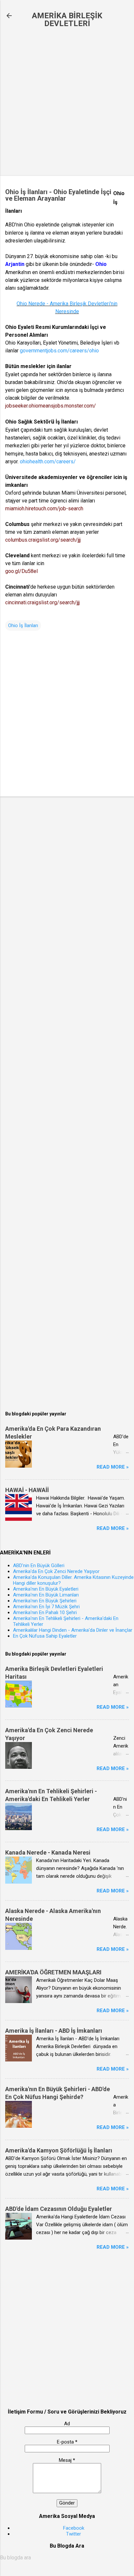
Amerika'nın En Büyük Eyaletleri (46, 1589)
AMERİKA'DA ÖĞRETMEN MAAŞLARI (53, 1972)
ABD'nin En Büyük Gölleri (39, 1566)
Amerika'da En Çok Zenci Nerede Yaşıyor (56, 1571)
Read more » (113, 1467)
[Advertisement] (67, 102)
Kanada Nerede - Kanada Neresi (48, 1852)
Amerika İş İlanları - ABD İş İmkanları (54, 2031)
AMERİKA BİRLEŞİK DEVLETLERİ (67, 20)
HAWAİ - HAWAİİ (27, 1490)
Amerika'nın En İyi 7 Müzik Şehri (46, 1607)
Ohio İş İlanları (23, 625)
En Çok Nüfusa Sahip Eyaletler (45, 1636)
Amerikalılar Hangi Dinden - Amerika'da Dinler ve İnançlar (73, 1630)
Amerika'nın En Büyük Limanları (46, 1595)
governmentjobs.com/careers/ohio (59, 351)
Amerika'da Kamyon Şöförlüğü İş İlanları (59, 2150)
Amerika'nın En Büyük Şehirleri (45, 1601)
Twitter (74, 2534)
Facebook (74, 2528)
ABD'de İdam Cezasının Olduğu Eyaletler (59, 2209)
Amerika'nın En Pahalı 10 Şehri (45, 1612)
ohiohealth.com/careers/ (48, 462)
